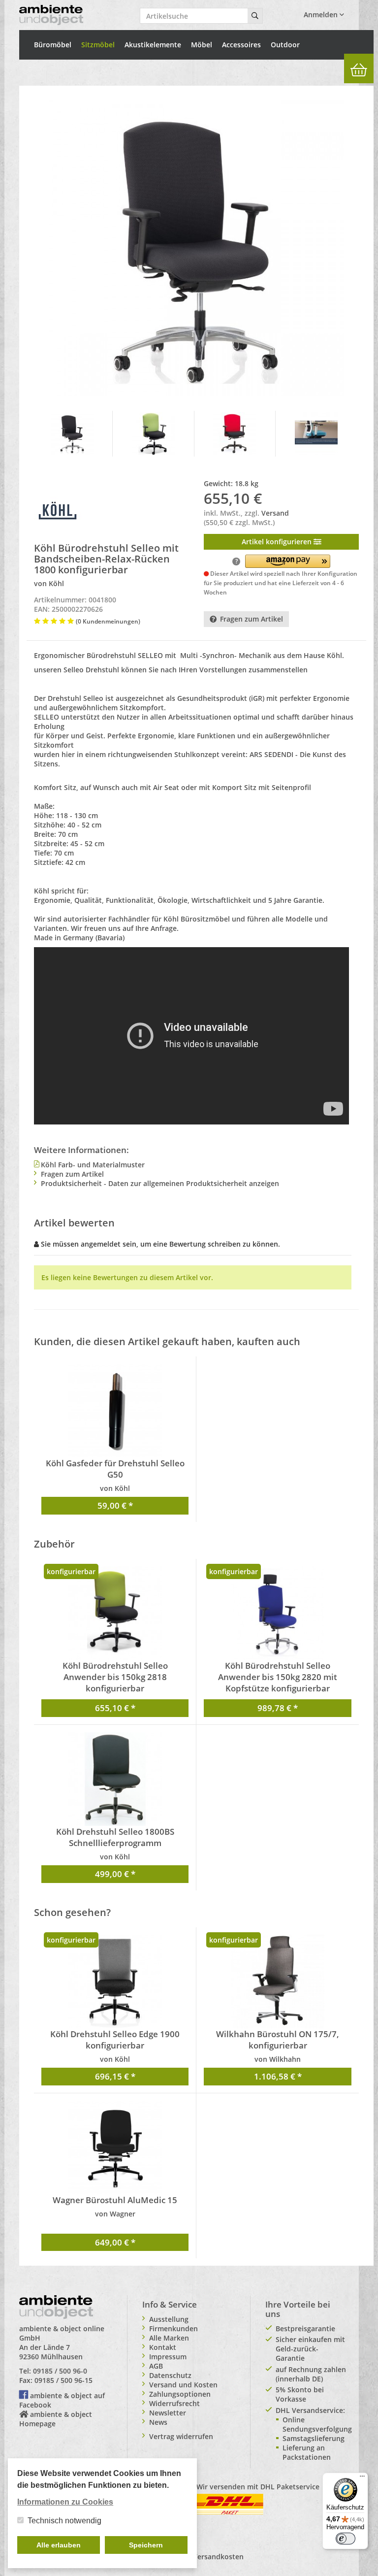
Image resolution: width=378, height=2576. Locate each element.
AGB (156, 2366)
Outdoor (285, 45)
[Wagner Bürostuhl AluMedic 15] (115, 2147)
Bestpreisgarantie (305, 2328)
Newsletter (168, 2413)
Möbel (202, 45)
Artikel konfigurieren (278, 542)
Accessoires (241, 45)
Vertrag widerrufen (181, 2436)
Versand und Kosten (183, 2385)
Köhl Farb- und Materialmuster (93, 1165)
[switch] (346, 2539)
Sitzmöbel (98, 45)
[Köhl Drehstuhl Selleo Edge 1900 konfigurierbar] (115, 1982)
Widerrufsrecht (174, 2403)
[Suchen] (255, 16)
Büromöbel (53, 45)
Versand (275, 513)
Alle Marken (169, 2338)
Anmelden (322, 15)
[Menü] (362, 2478)
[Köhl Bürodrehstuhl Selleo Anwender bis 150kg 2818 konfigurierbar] (115, 1613)
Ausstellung (169, 2319)
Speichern (146, 2545)
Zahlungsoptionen (180, 2394)
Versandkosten (218, 2557)
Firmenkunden (173, 2328)
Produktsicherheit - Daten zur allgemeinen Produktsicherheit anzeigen (160, 1183)
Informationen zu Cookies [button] (65, 2502)
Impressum (168, 2357)
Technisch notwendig (64, 2521)
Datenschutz (170, 2375)
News (158, 2422)
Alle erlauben (59, 2545)
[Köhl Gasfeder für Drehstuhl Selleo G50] (115, 1411)
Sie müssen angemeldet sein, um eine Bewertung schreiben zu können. (160, 1244)
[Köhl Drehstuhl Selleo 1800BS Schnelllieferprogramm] (115, 1779)
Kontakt (163, 2347)
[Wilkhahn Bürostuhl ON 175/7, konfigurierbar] (278, 1982)
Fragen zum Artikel (252, 619)
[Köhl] (59, 512)
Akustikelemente (153, 45)
